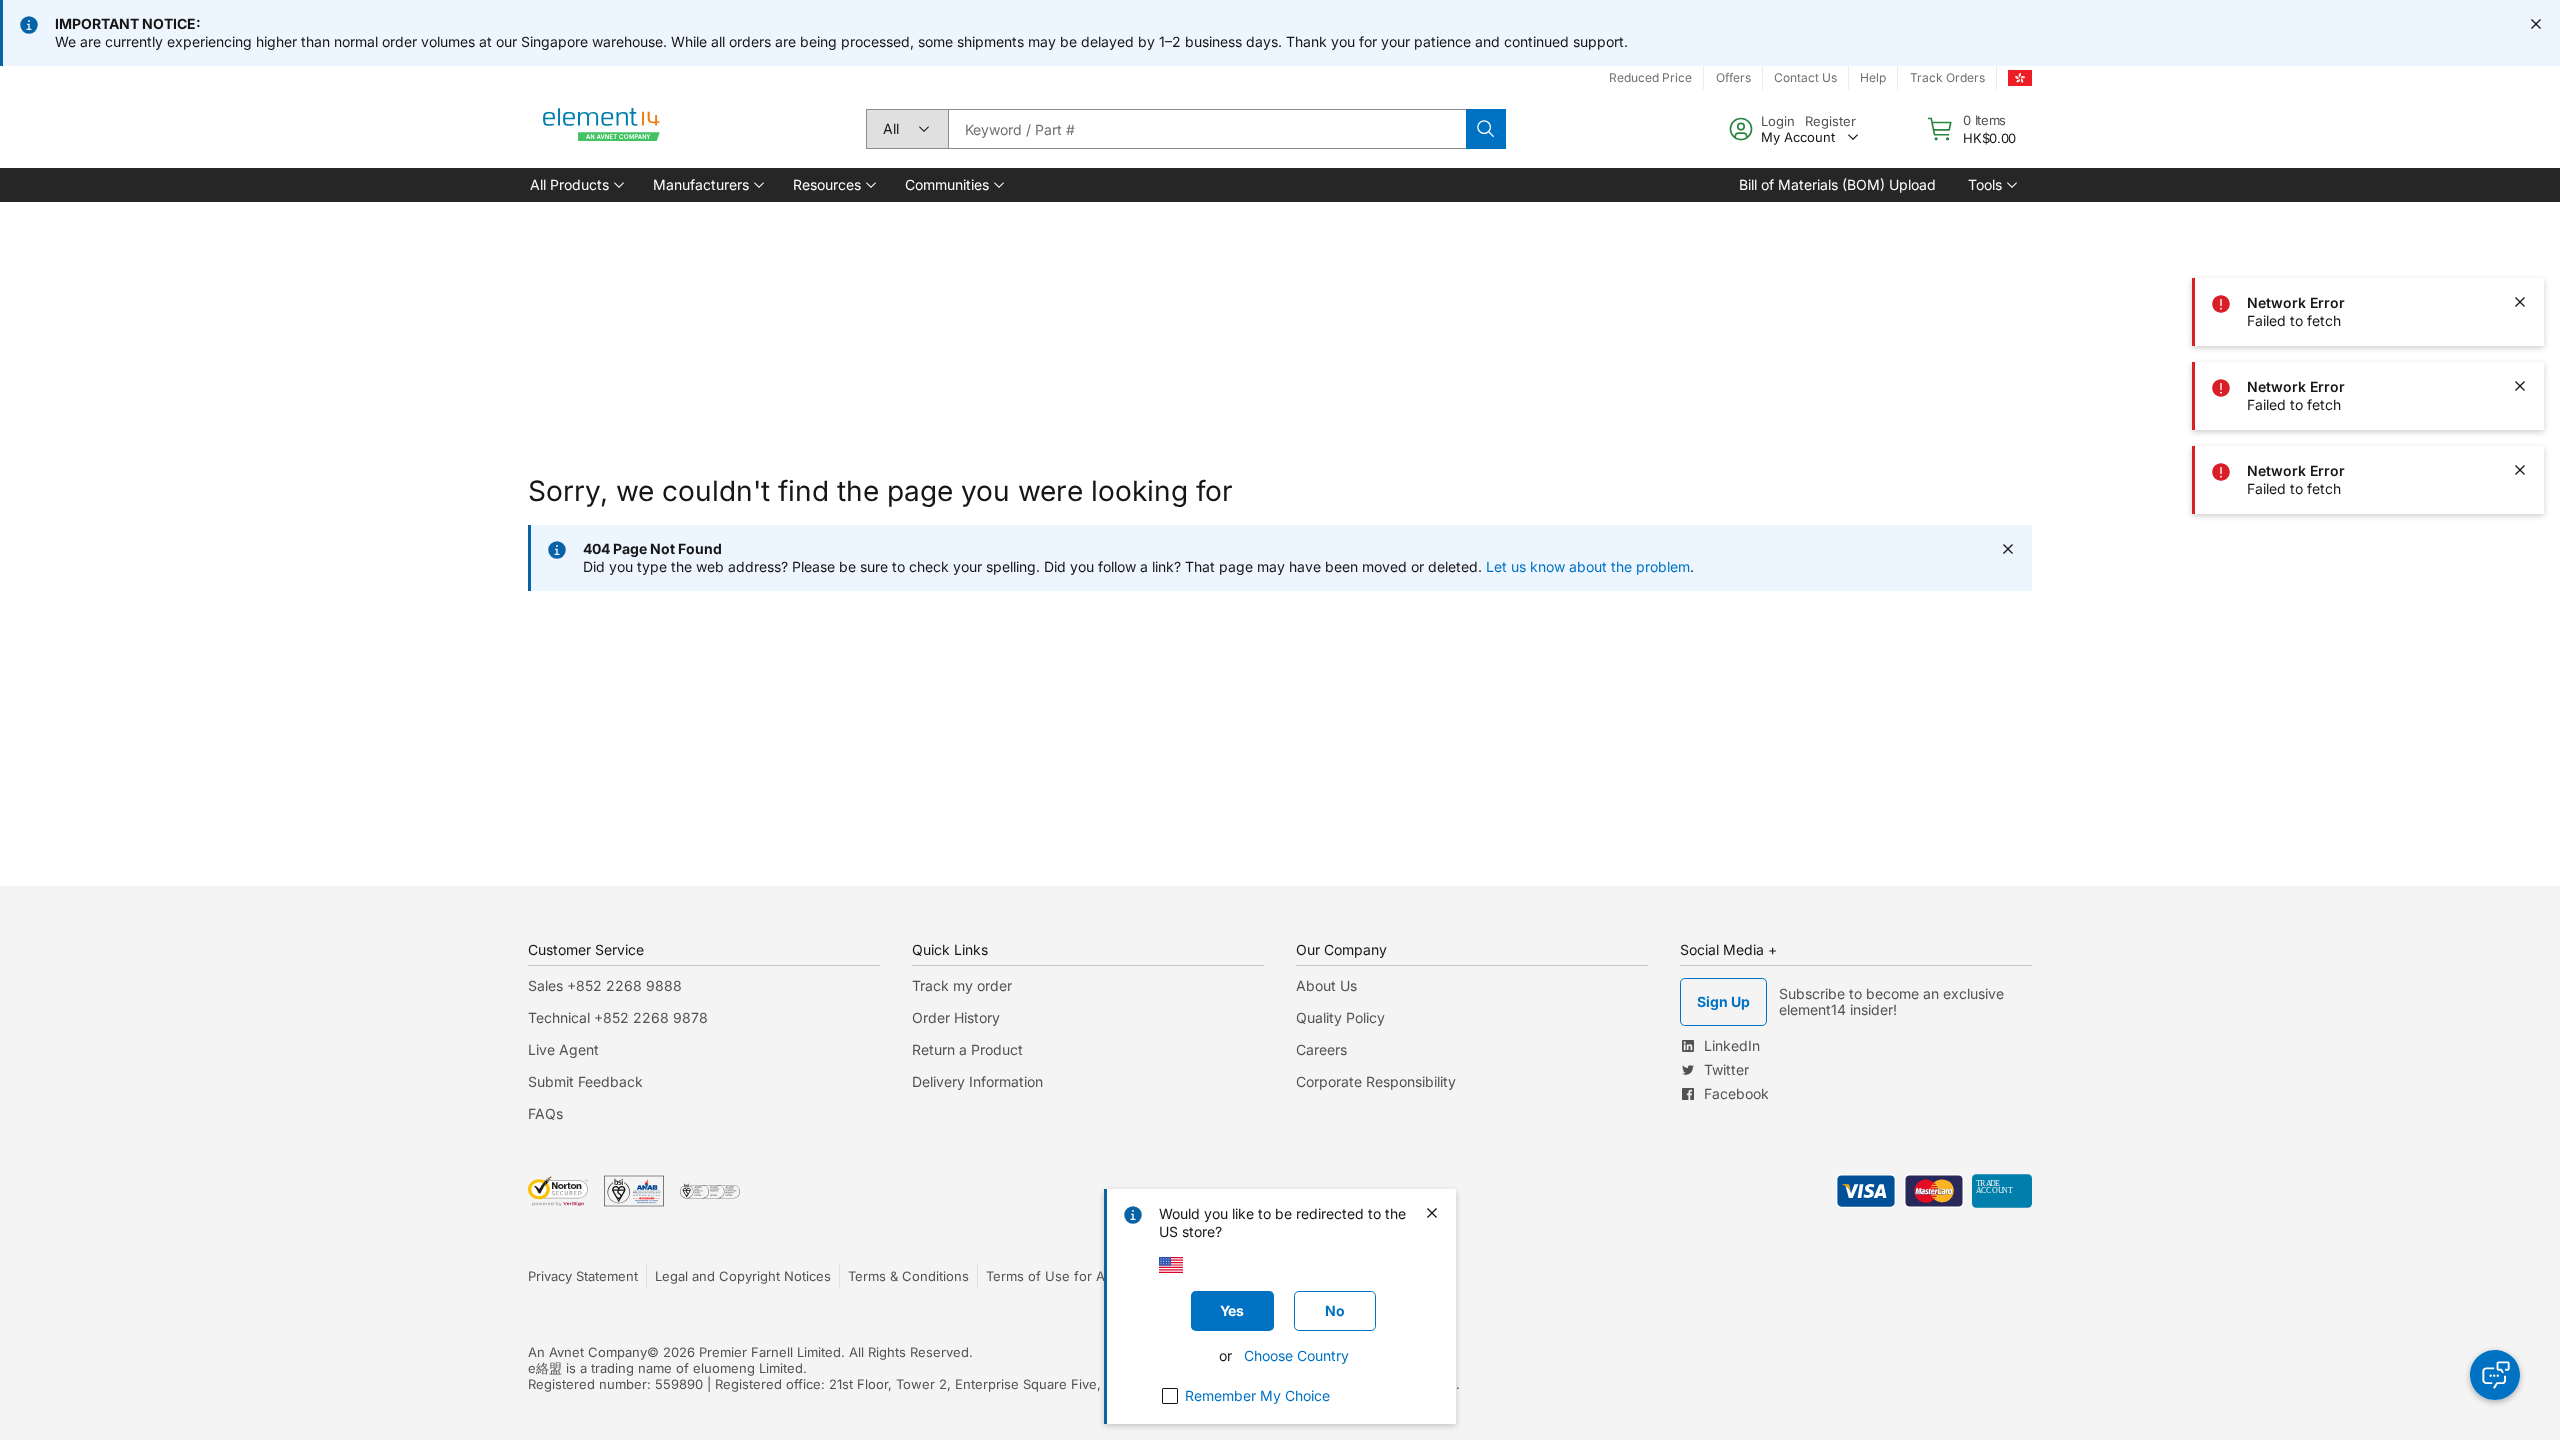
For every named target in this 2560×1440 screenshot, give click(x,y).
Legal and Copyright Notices (743, 1276)
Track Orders (1947, 77)
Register (1830, 121)
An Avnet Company (587, 1352)
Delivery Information (977, 1081)
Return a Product (967, 1049)
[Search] (1486, 129)
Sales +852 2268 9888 (605, 985)
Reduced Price (1650, 77)
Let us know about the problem (1588, 566)
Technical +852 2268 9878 (618, 1017)
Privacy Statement (583, 1276)
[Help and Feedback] (2495, 1375)
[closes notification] (2536, 24)
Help (1873, 77)
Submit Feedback (585, 1081)
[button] (575, 185)
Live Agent (563, 1049)
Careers (1321, 1049)
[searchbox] (1207, 129)
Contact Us (1805, 77)
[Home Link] (602, 129)
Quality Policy (1340, 1017)
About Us (1326, 985)
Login (1778, 121)
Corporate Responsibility (1376, 1081)
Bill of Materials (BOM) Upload (1837, 184)
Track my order (962, 985)
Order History (956, 1017)
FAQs (545, 1113)
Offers (1733, 77)
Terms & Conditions (908, 1276)
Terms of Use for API (1051, 1276)
